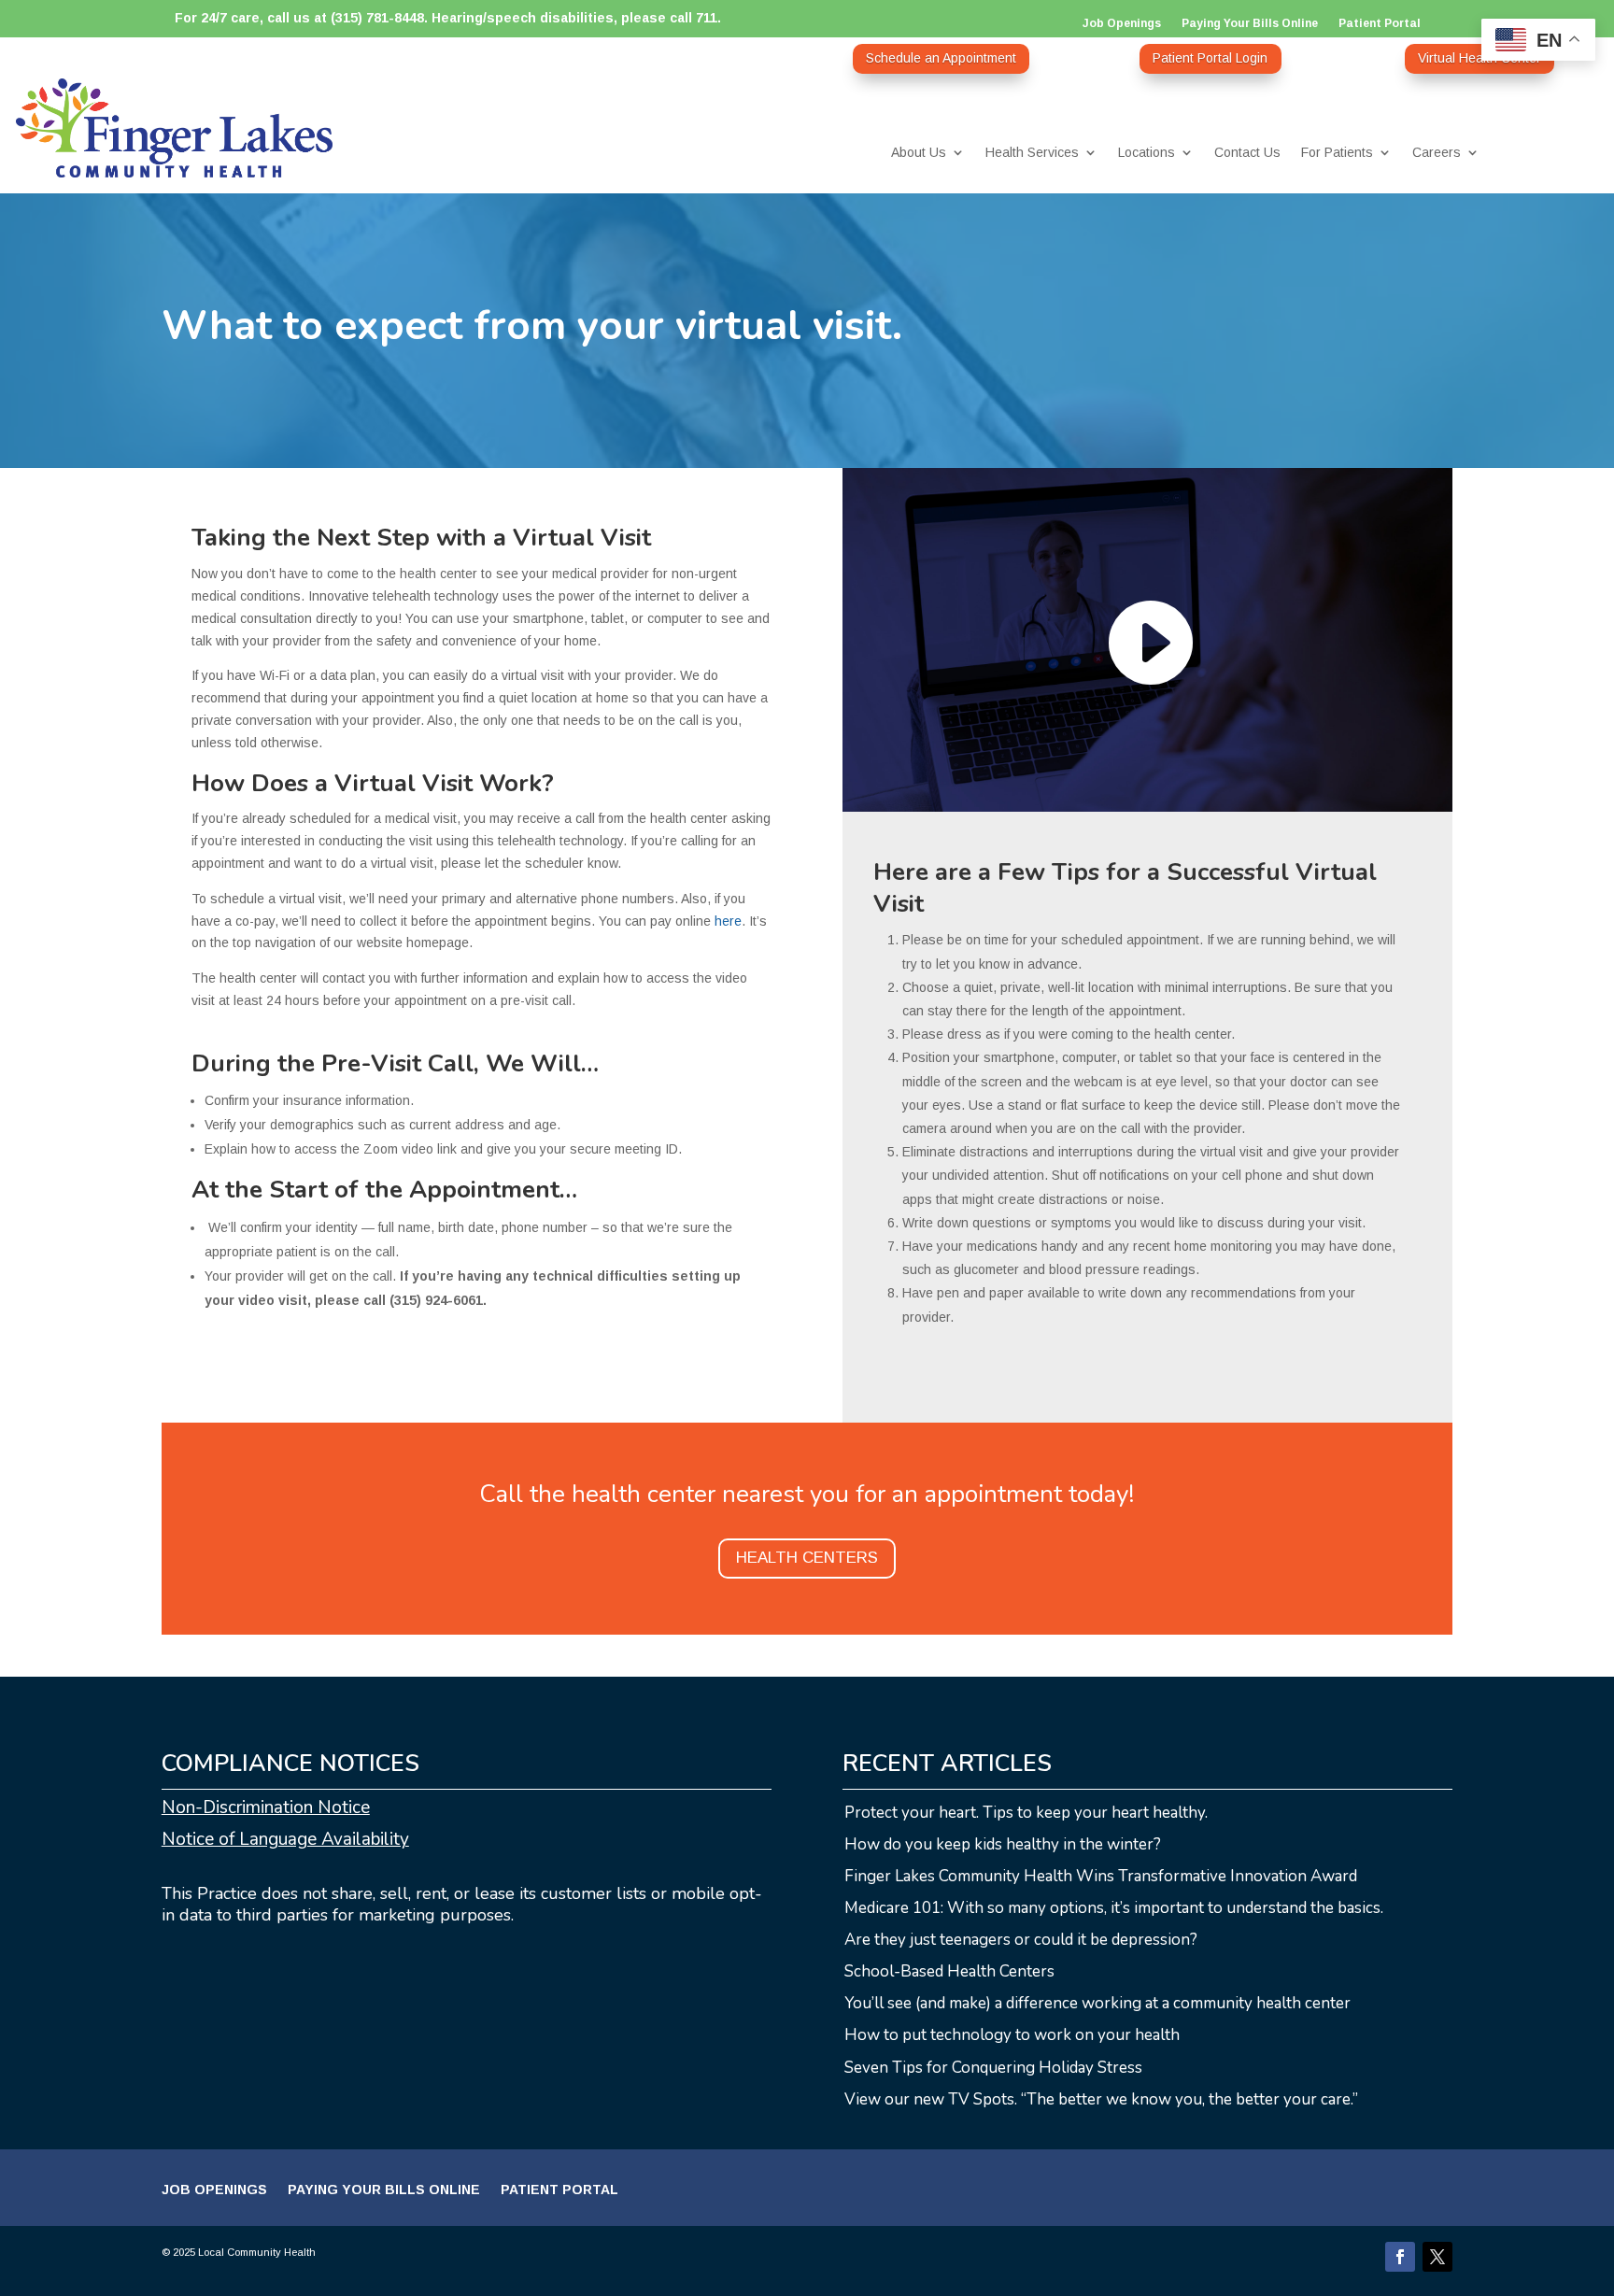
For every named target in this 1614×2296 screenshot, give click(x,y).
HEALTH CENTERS (807, 1558)
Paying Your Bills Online (1250, 23)
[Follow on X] (1437, 2257)
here (728, 921)
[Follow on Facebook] (1400, 2257)
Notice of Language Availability (285, 1839)
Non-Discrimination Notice (266, 1807)
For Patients (1337, 153)
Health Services (1032, 153)
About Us (919, 153)
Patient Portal (1380, 23)
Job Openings (1122, 23)
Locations (1147, 153)
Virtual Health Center (1479, 58)
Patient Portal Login (1210, 58)
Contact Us (1247, 153)
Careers (1437, 153)
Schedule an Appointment (941, 58)
